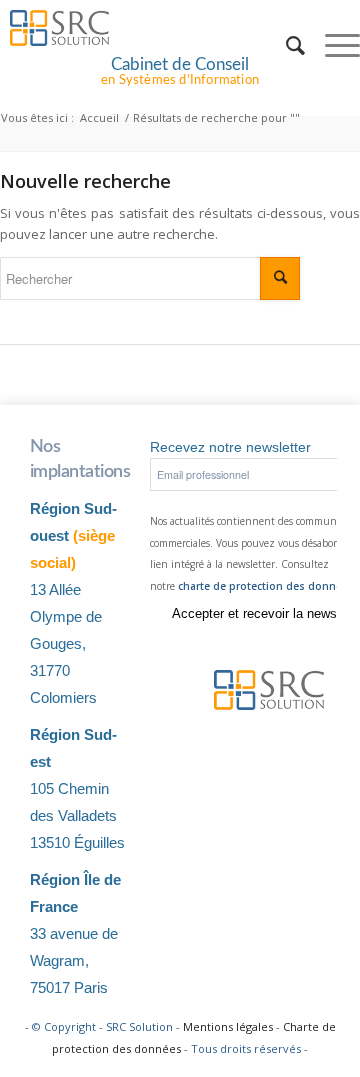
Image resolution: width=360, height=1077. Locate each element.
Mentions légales (228, 1026)
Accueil (99, 117)
